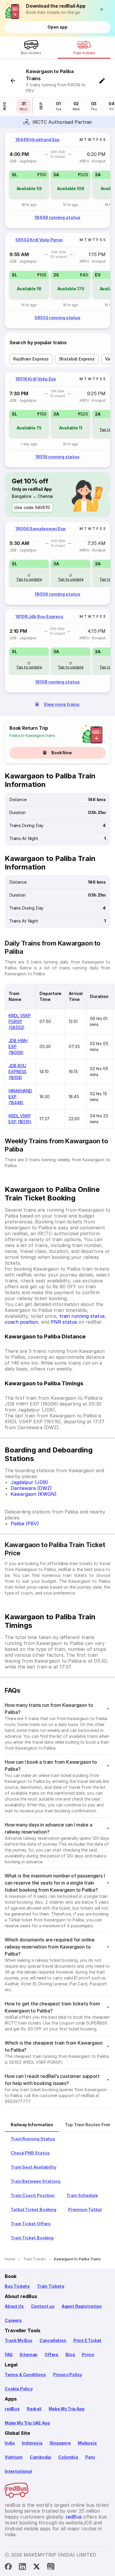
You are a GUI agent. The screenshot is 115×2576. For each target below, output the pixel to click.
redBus (12, 2409)
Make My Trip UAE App (27, 2423)
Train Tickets (51, 2286)
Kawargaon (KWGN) (34, 1494)
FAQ (9, 2355)
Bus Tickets (17, 2286)
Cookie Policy (19, 2389)
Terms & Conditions (25, 2375)
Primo (88, 2355)
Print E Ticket (87, 2340)
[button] (103, 9)
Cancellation (53, 2340)
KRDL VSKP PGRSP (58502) (20, 1021)
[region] (57, 180)
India (10, 2443)
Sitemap (28, 2355)
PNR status (64, 1322)
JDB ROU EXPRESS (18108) (18, 1072)
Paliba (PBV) (25, 1523)
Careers (13, 2320)
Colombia (68, 2457)
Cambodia (41, 2457)
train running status (82, 1316)
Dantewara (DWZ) (31, 1488)
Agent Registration (82, 2306)
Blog (70, 2355)
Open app (57, 27)
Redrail (34, 2409)
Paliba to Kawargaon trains (32, 736)
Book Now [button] (62, 753)
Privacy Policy (68, 2375)
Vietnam (14, 2457)
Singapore (60, 2443)
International (18, 2471)
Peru (90, 2457)
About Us (14, 2306)
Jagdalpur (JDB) (29, 1482)
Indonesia (32, 2443)
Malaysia (87, 2443)
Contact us (43, 2306)
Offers (51, 2355)
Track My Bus (19, 2340)
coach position (21, 1322)
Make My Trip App (67, 2409)
